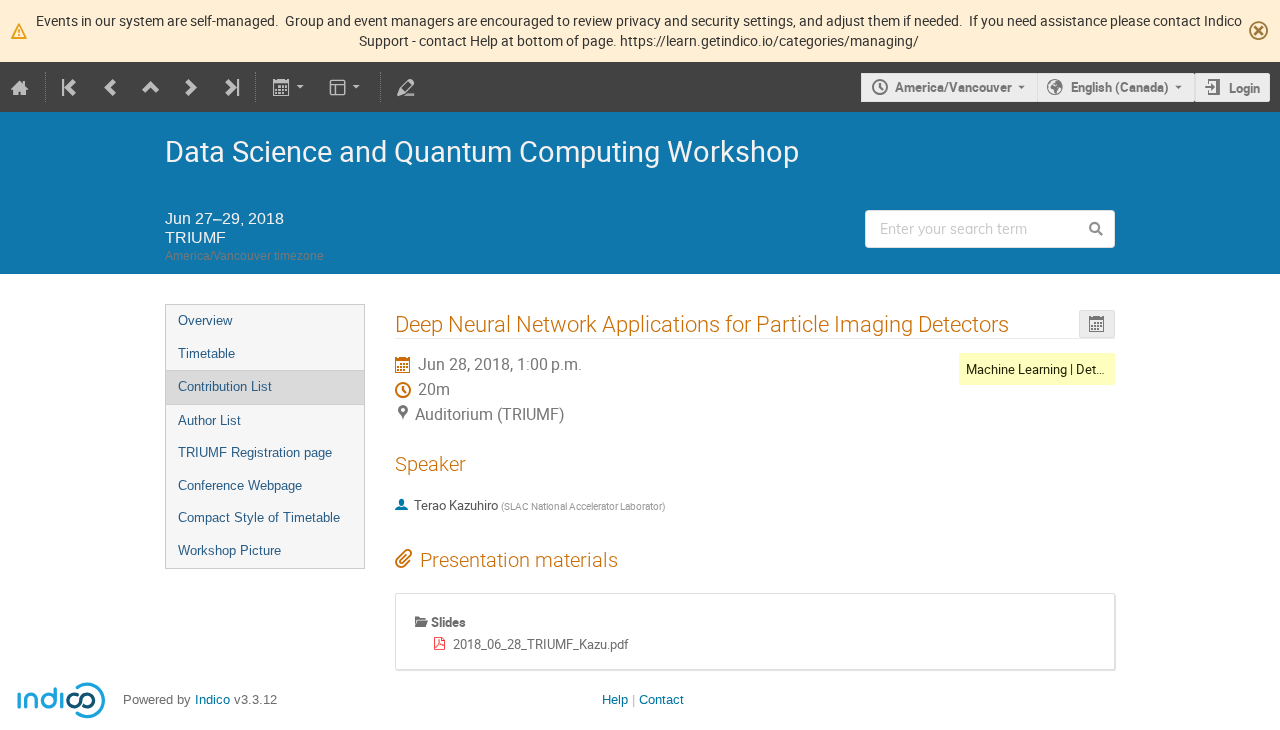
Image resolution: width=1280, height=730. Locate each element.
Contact (661, 699)
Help (615, 699)
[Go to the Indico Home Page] (20, 87)
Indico (212, 699)
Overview (205, 320)
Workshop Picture (229, 550)
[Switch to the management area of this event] (406, 87)
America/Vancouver (953, 87)
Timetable (206, 353)
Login (1244, 88)
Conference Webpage (240, 485)
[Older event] (111, 87)
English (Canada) (1120, 87)
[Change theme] (346, 87)
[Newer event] (191, 87)
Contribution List (225, 386)
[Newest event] (230, 87)
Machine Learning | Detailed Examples (1073, 369)
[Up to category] (151, 87)
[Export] (289, 87)
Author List (209, 420)
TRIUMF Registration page (255, 452)
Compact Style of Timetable (259, 517)
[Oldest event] (71, 87)
